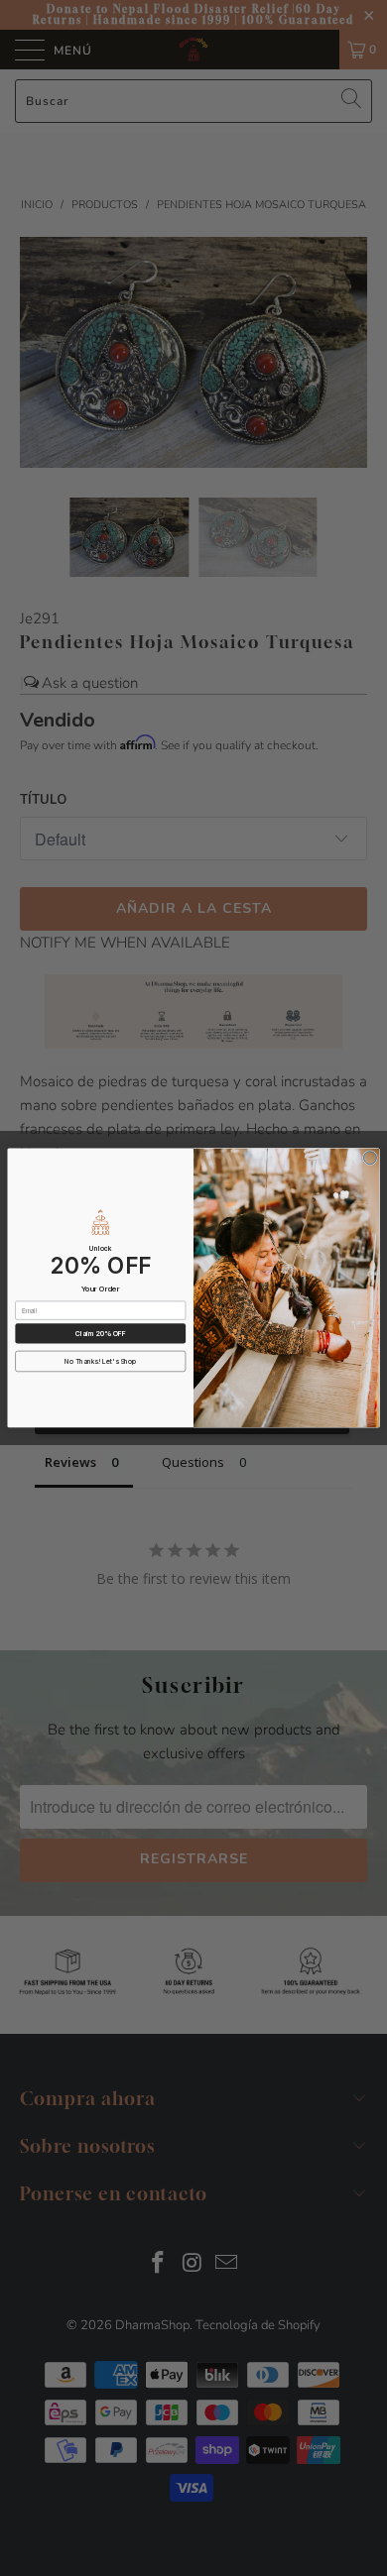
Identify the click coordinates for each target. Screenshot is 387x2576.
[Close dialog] (370, 1158)
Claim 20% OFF (101, 1333)
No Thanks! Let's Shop (100, 1362)
